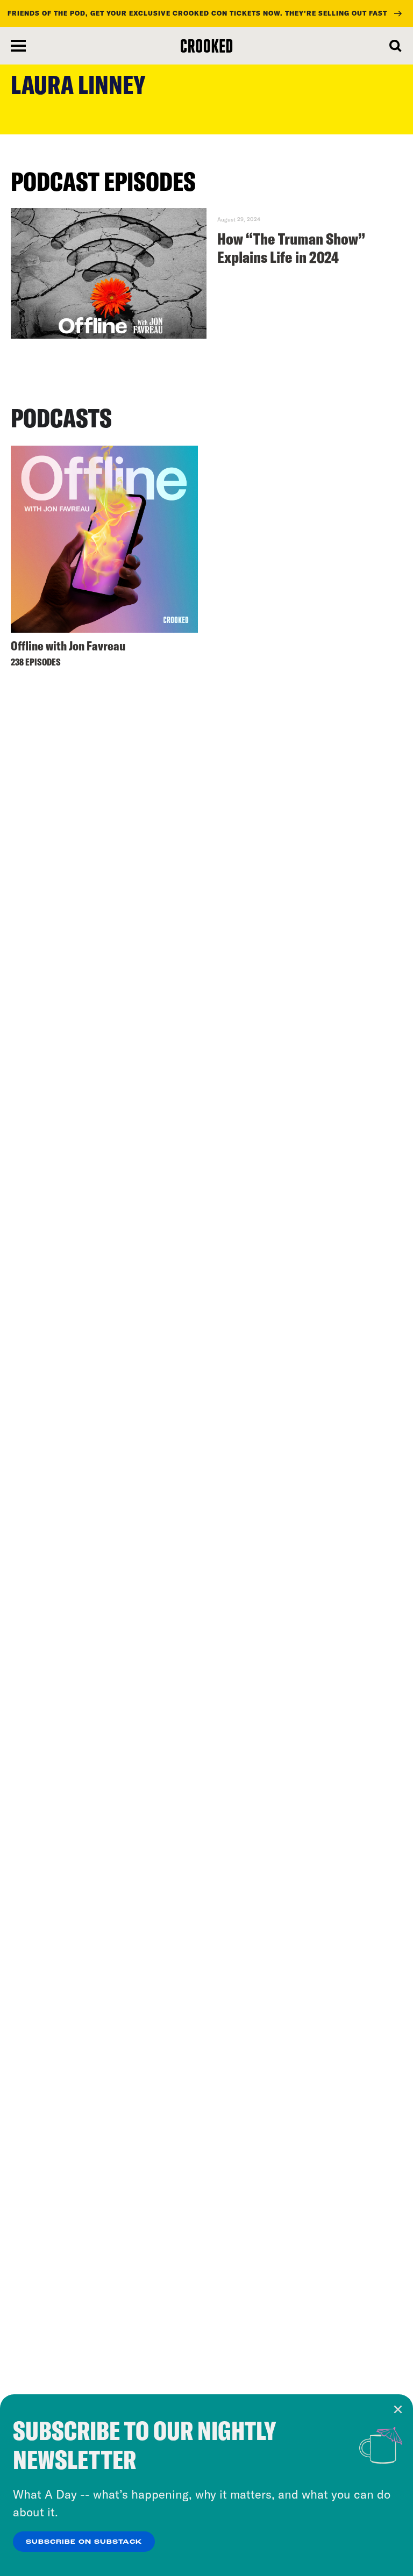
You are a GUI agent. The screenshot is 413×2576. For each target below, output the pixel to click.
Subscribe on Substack (84, 2542)
